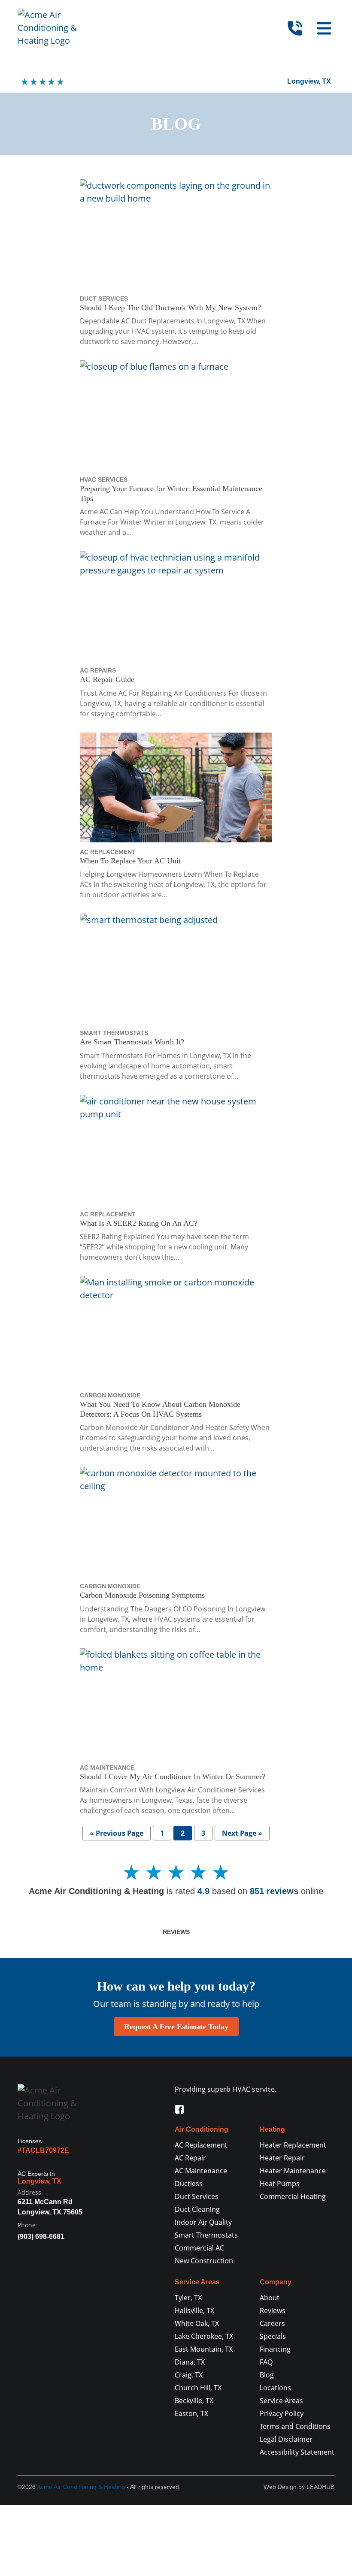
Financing (275, 2349)
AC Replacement (201, 2145)
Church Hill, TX (198, 2388)
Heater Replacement (293, 2145)
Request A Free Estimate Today (176, 2027)
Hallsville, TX (194, 2311)
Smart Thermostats (206, 2235)
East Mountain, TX (204, 2349)
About (270, 2298)
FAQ (266, 2362)
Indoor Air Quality (203, 2222)
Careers (272, 2323)
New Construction (204, 2261)
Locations (275, 2388)
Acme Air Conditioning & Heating (81, 2487)
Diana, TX (190, 2362)
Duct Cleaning (197, 2209)
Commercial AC (199, 2248)
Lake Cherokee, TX (204, 2336)
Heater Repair (282, 2158)
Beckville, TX (194, 2401)
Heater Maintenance (293, 2171)
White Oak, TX (197, 2323)
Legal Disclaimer (286, 2439)
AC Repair (190, 2158)
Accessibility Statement (297, 2452)
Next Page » (242, 1833)
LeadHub (320, 2487)
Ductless (189, 2184)
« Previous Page (117, 1833)
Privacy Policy (282, 2413)
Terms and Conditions (295, 2426)
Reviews (176, 1932)
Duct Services (197, 2196)
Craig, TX (189, 2375)
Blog (267, 2375)
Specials (273, 2336)
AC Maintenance (201, 2171)
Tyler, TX (188, 2298)
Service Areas (281, 2401)
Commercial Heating (293, 2196)
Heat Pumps (280, 2184)
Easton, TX (191, 2413)
